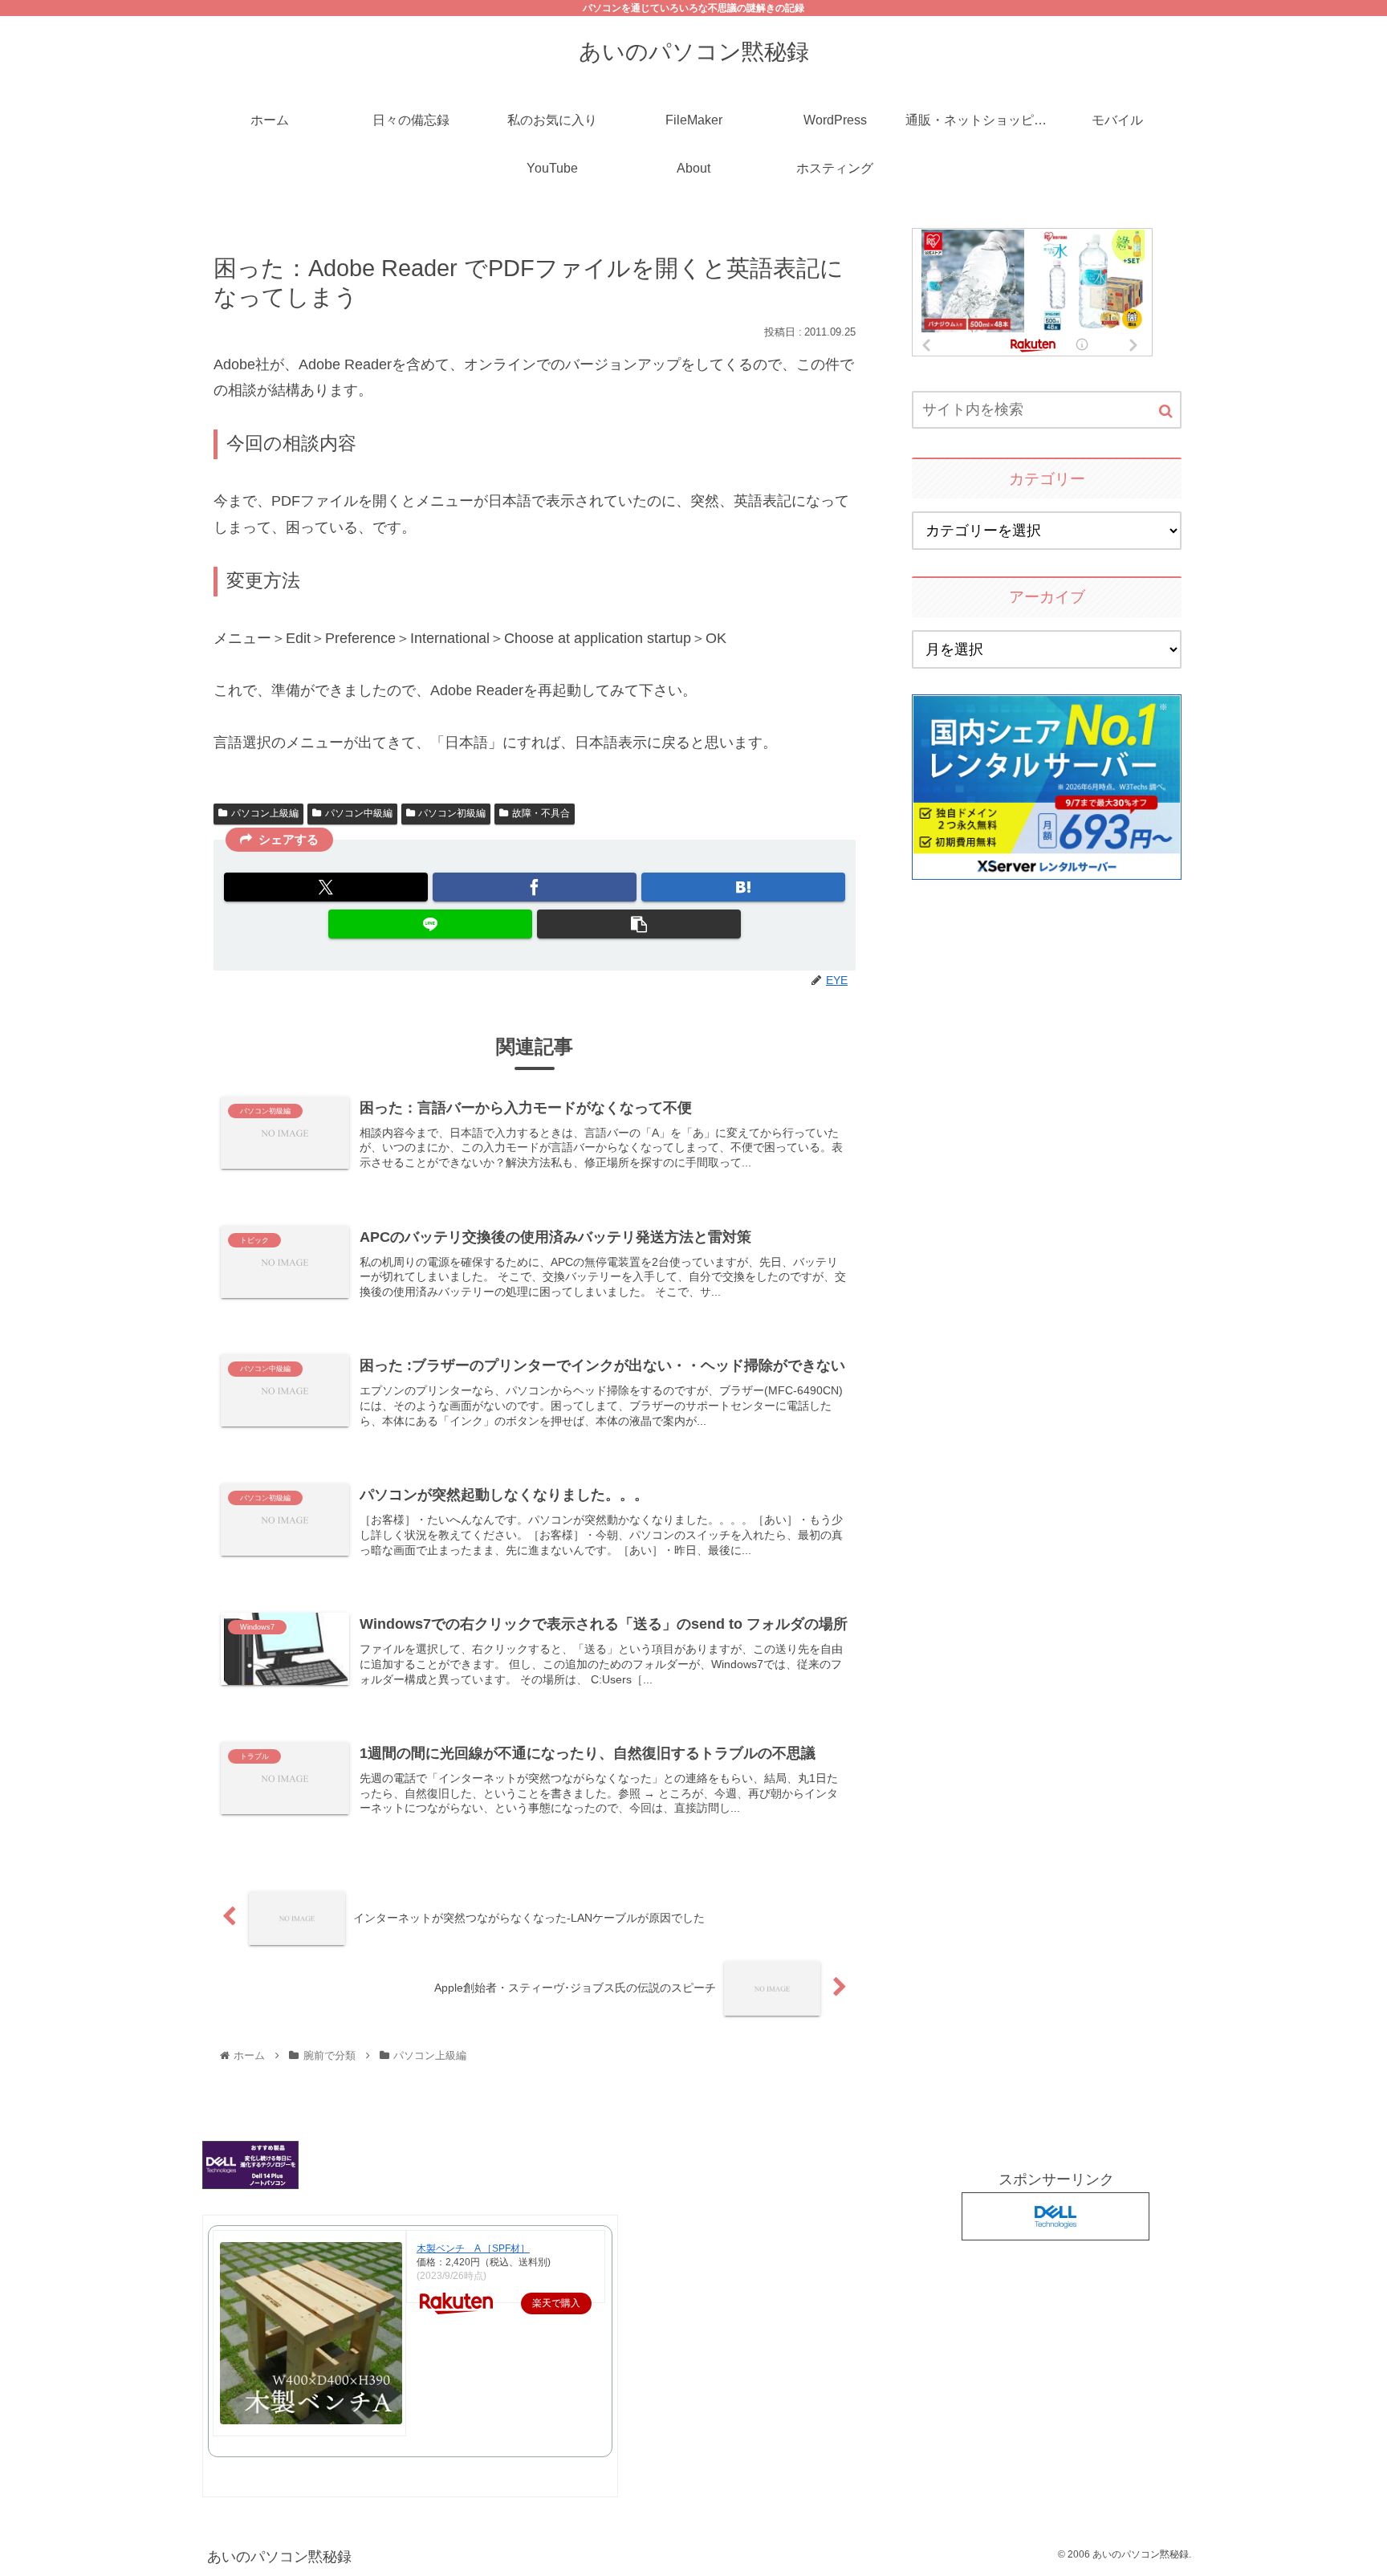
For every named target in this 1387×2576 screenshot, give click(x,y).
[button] (639, 924)
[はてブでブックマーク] (743, 887)
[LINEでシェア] (430, 924)
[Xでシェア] (326, 887)
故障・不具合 (541, 813)
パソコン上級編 (265, 813)
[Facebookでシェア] (535, 887)
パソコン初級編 (452, 813)
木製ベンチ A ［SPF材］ (473, 2248)
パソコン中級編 (359, 813)
